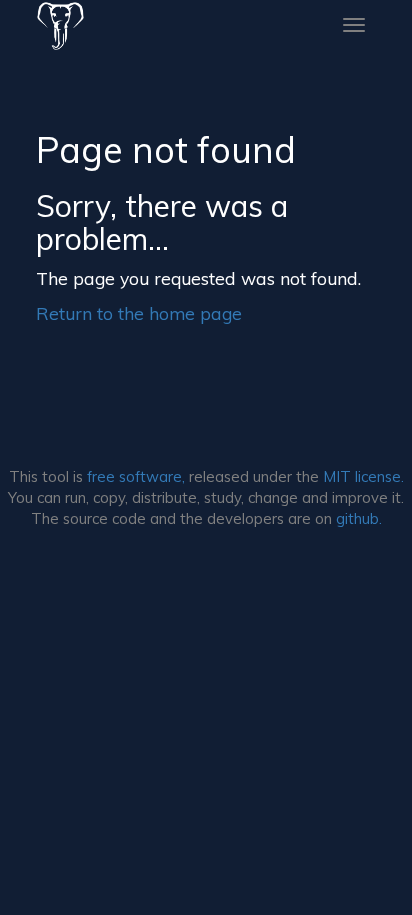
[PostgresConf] (60, 25)
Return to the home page (139, 313)
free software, (136, 476)
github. (359, 518)
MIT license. (363, 476)
